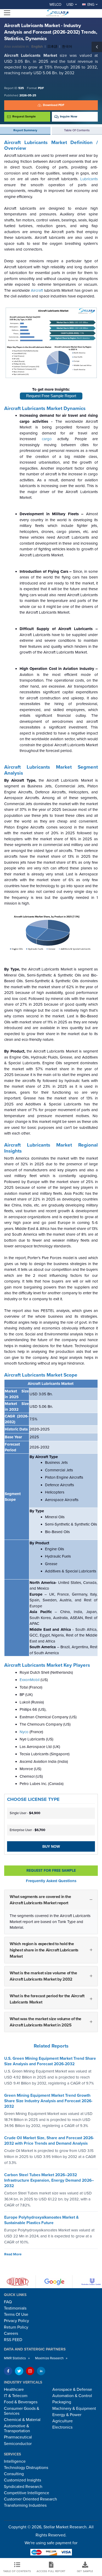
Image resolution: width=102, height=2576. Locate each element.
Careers (11, 2334)
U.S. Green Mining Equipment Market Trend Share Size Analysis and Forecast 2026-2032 (50, 2061)
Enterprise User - (27, 1830)
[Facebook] (8, 2371)
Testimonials (15, 2308)
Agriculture (63, 2421)
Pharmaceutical (18, 2437)
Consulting (14, 2474)
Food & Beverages (21, 2402)
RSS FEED (13, 2340)
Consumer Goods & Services (22, 2411)
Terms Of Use (16, 2314)
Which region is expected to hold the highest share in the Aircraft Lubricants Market (44, 1950)
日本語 (52, 47)
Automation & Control (72, 2396)
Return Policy (16, 2327)
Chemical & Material (22, 2420)
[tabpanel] (51, 1090)
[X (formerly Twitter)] (19, 2371)
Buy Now (51, 1846)
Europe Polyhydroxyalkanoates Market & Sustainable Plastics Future (41, 2220)
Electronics (62, 2427)
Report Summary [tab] (25, 130)
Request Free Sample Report (51, 396)
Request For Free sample (51, 1871)
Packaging (62, 2402)
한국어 (67, 47)
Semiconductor (18, 2444)
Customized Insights (22, 2480)
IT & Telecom (16, 2396)
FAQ (8, 2302)
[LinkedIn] (41, 2371)
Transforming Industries (25, 2505)
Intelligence (15, 2461)
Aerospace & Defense (72, 2390)
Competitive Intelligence (27, 2493)
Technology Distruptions (26, 2468)
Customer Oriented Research (30, 2499)
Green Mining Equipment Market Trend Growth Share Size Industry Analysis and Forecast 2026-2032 (48, 2101)
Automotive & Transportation (17, 2428)
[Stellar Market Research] (57, 13)
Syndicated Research (23, 2487)
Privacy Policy (16, 2321)
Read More (13, 2254)
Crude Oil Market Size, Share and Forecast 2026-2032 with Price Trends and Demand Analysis (49, 2141)
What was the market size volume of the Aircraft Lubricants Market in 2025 (46, 2022)
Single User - (25, 1813)
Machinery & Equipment (74, 2409)
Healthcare (14, 2390)
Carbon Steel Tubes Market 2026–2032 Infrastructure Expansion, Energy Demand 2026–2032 (49, 2181)
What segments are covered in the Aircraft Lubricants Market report (40, 1900)
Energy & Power (67, 2415)
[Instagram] (30, 2371)
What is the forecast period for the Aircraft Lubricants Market (47, 1999)
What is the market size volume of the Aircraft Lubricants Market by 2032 (43, 1976)
